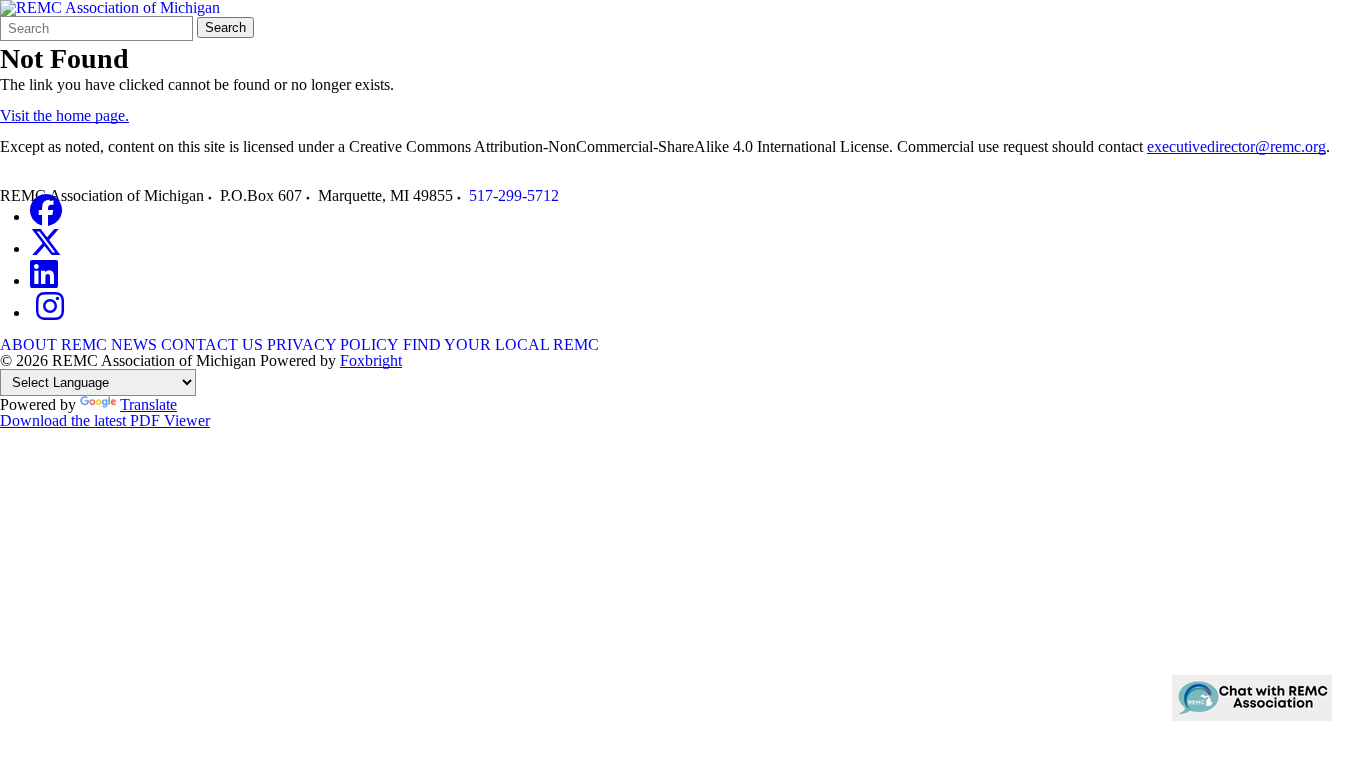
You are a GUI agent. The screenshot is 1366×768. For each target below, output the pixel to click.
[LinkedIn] (44, 280)
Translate (148, 404)
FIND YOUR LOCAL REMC (501, 344)
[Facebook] (46, 216)
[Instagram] (50, 312)
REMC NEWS (109, 344)
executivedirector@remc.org (1236, 146)
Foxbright (371, 360)
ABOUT (28, 344)
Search (225, 27)
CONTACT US (212, 344)
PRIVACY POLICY (333, 344)
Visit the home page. (64, 115)
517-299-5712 (514, 195)
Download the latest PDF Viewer (105, 420)
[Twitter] (46, 248)
